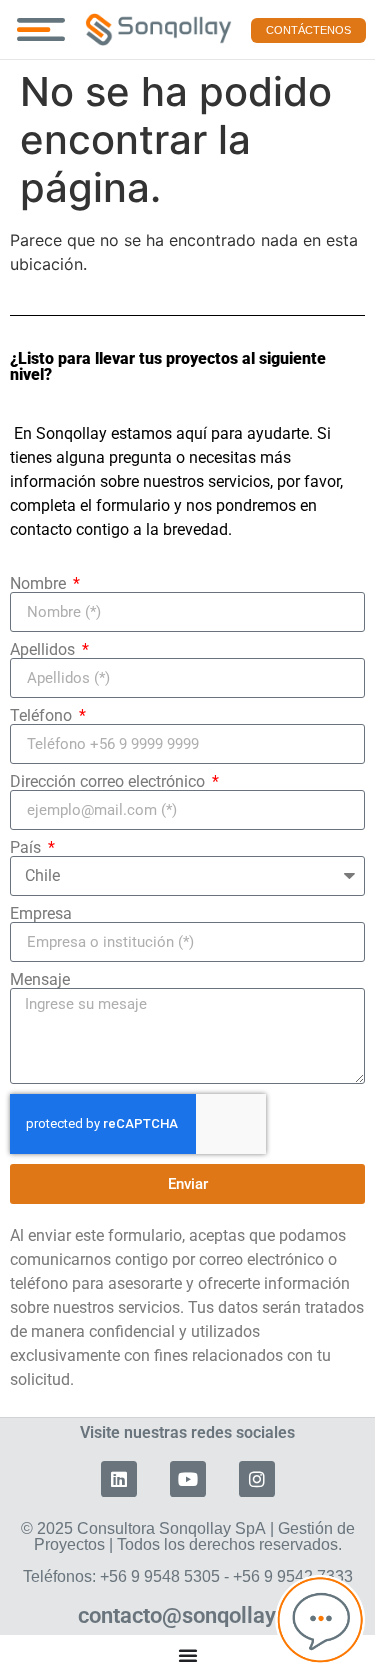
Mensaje (40, 980)
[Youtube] (188, 1479)
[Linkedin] (119, 1479)
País (27, 848)
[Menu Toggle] (41, 29)
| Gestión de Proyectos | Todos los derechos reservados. (188, 1552)
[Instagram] (257, 1479)
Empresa (41, 914)
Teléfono (43, 716)
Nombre (40, 584)
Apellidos (44, 650)
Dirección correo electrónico (109, 782)
